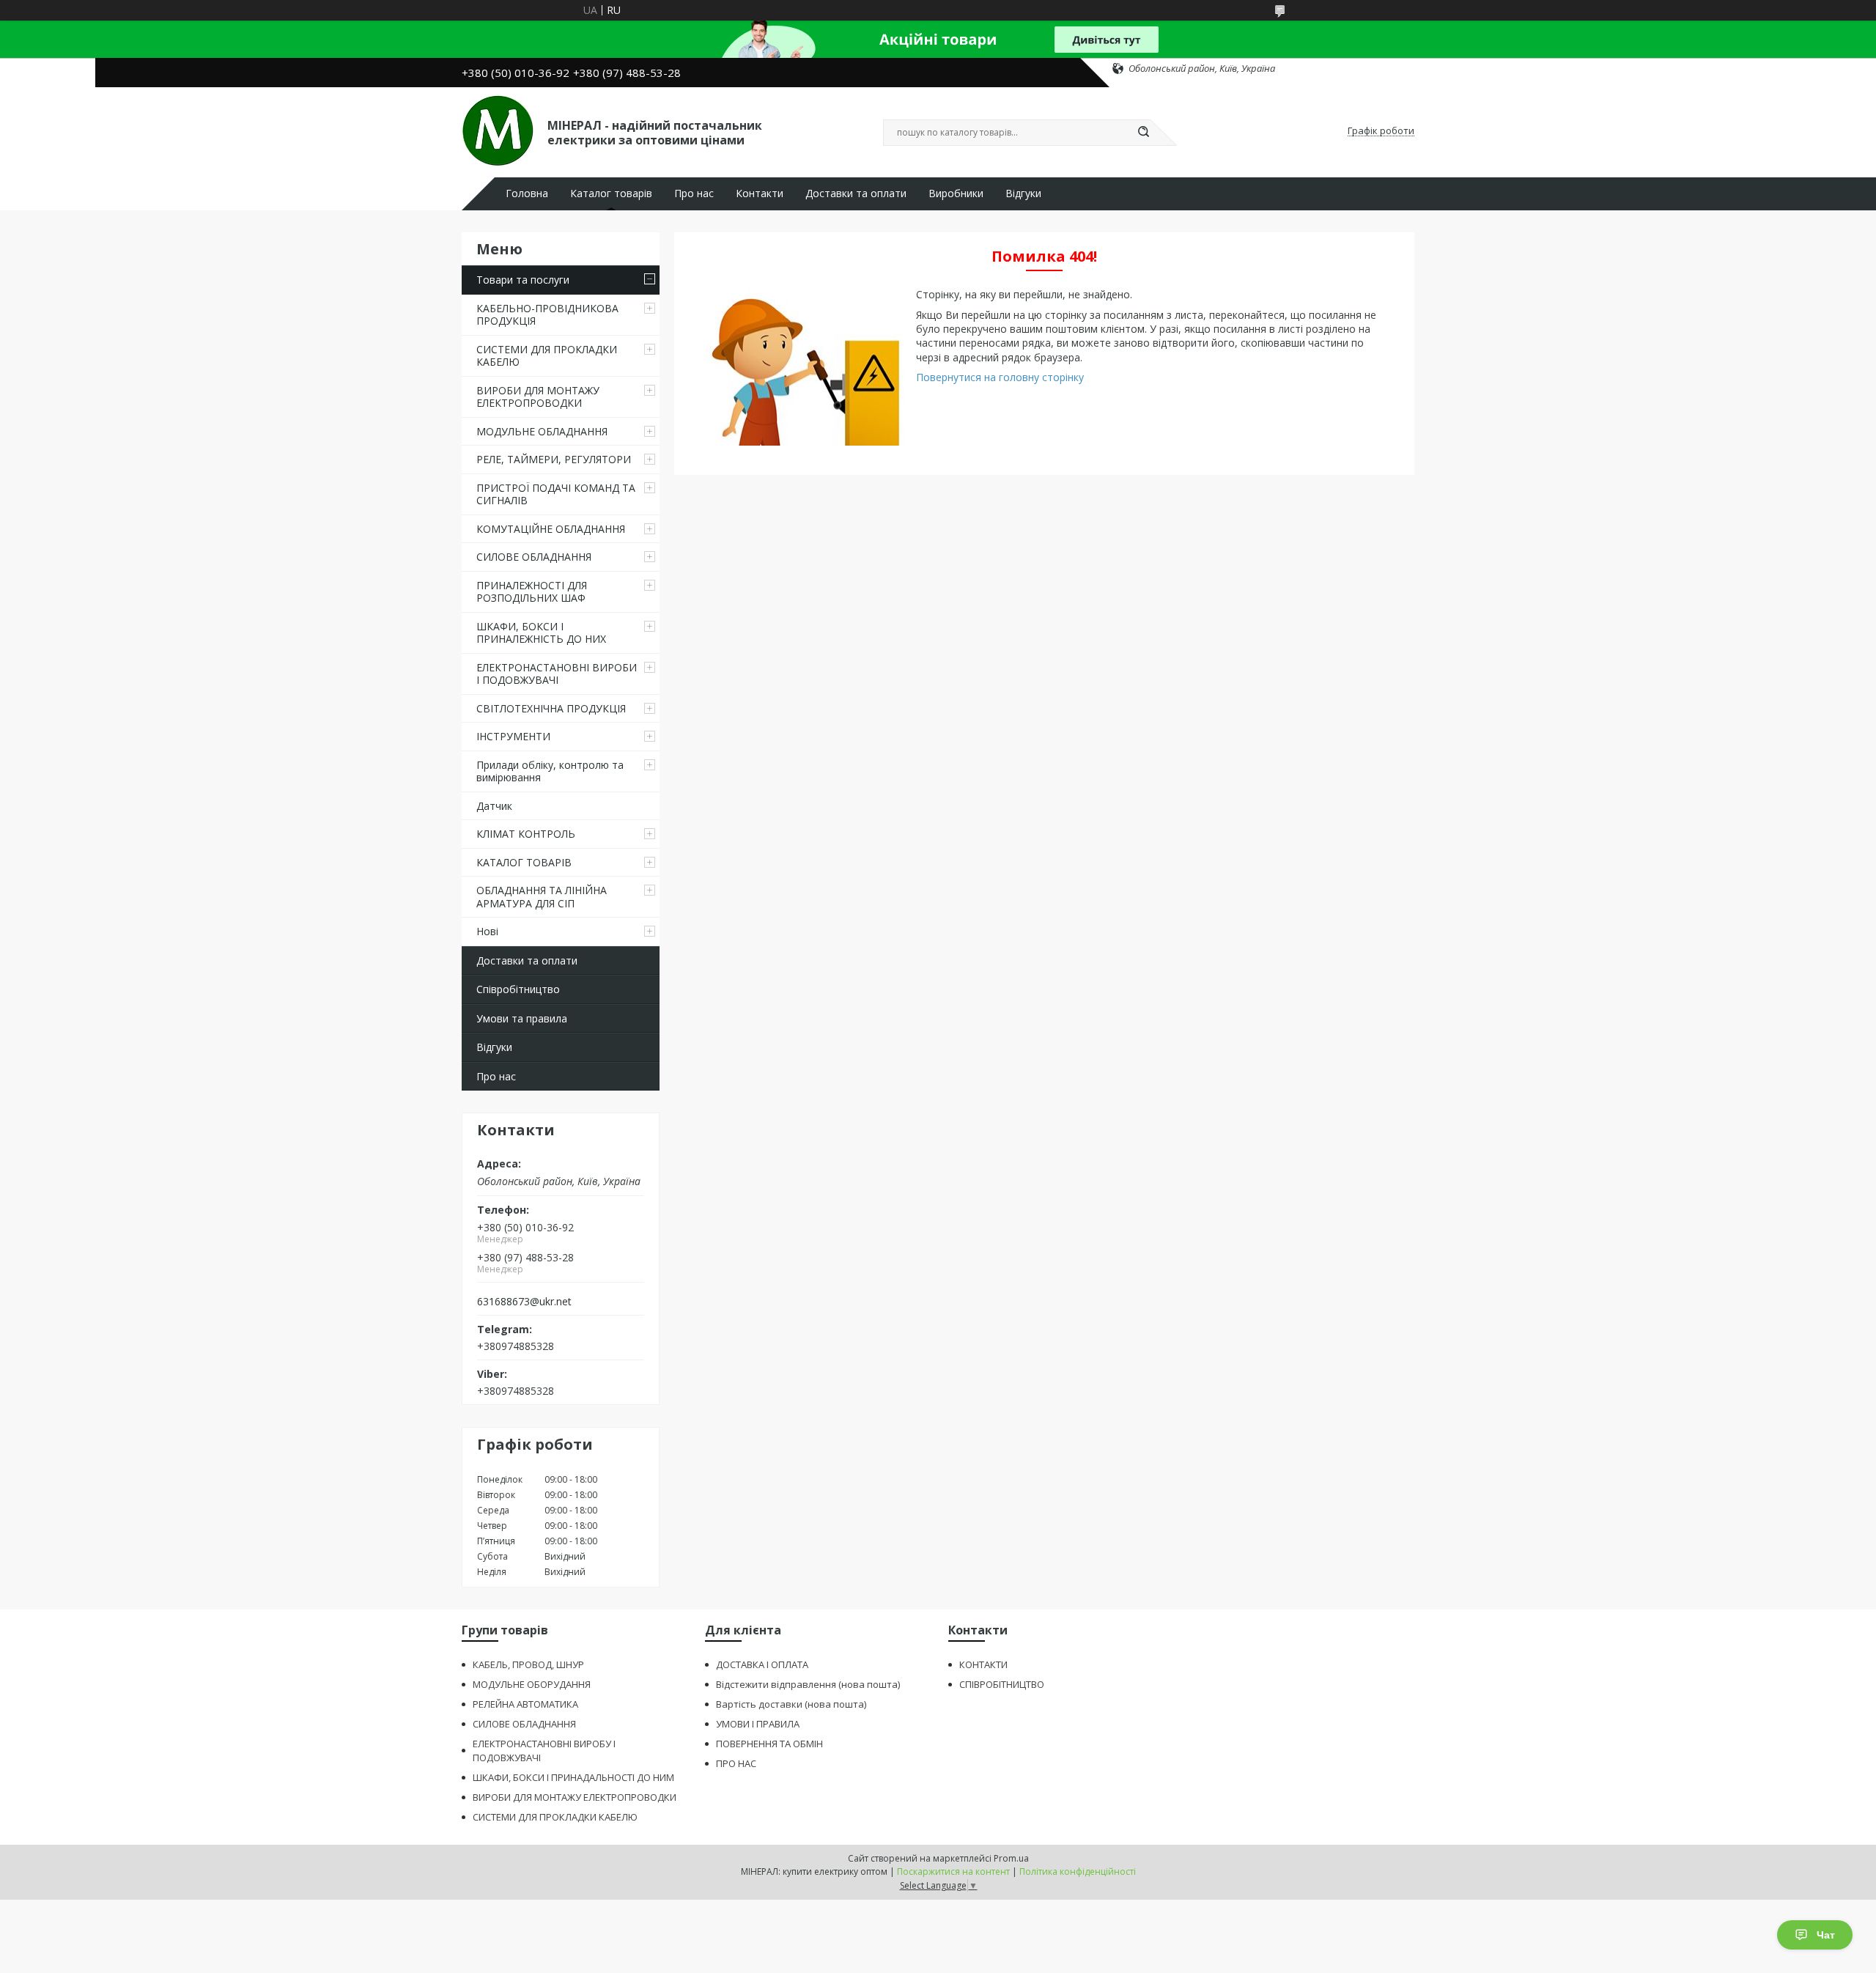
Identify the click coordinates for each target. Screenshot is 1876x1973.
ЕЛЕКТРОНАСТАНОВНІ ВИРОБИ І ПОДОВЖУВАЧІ (557, 674)
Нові (487, 931)
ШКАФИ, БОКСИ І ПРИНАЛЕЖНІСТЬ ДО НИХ (541, 633)
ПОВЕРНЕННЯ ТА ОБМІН (769, 1744)
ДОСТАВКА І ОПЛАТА (762, 1664)
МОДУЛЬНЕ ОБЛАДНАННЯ (542, 431)
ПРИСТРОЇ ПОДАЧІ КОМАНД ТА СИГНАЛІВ (556, 494)
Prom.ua (1011, 1858)
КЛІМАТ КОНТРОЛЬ (526, 834)
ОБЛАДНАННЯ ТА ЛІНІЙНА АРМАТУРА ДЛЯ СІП (542, 897)
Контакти (760, 193)
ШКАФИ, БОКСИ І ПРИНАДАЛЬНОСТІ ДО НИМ (573, 1777)
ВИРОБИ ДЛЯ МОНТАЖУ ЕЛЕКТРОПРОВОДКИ (538, 397)
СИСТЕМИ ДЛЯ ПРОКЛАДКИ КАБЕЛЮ (547, 356)
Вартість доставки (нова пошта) (791, 1704)
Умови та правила (522, 1018)
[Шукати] (1143, 133)
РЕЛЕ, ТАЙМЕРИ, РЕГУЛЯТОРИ (554, 459)
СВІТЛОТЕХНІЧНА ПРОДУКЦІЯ (551, 708)
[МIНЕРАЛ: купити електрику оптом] (498, 131)
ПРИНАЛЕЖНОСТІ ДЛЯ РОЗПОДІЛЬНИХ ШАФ (532, 592)
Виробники (956, 193)
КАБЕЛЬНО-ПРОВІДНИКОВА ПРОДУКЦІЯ (547, 315)
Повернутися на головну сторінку (1000, 377)
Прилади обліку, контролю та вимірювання (550, 771)
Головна (527, 193)
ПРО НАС (736, 1763)
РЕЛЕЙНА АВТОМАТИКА (525, 1704)
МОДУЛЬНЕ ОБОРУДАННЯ (532, 1684)
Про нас (694, 193)
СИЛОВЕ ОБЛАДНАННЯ (534, 557)
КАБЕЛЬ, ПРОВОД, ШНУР (528, 1664)
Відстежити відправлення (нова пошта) (808, 1684)
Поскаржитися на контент (953, 1871)
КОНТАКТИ (983, 1664)
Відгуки (1023, 193)
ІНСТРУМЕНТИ (513, 736)
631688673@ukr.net (524, 1302)
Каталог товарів (611, 193)
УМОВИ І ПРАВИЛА (758, 1724)
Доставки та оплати (856, 193)
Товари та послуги (523, 280)
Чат (1826, 1935)
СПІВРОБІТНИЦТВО (1002, 1684)
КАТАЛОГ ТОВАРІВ (524, 862)
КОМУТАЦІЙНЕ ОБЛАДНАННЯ (551, 529)
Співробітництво (518, 989)
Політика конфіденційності (1078, 1871)
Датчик (494, 806)
